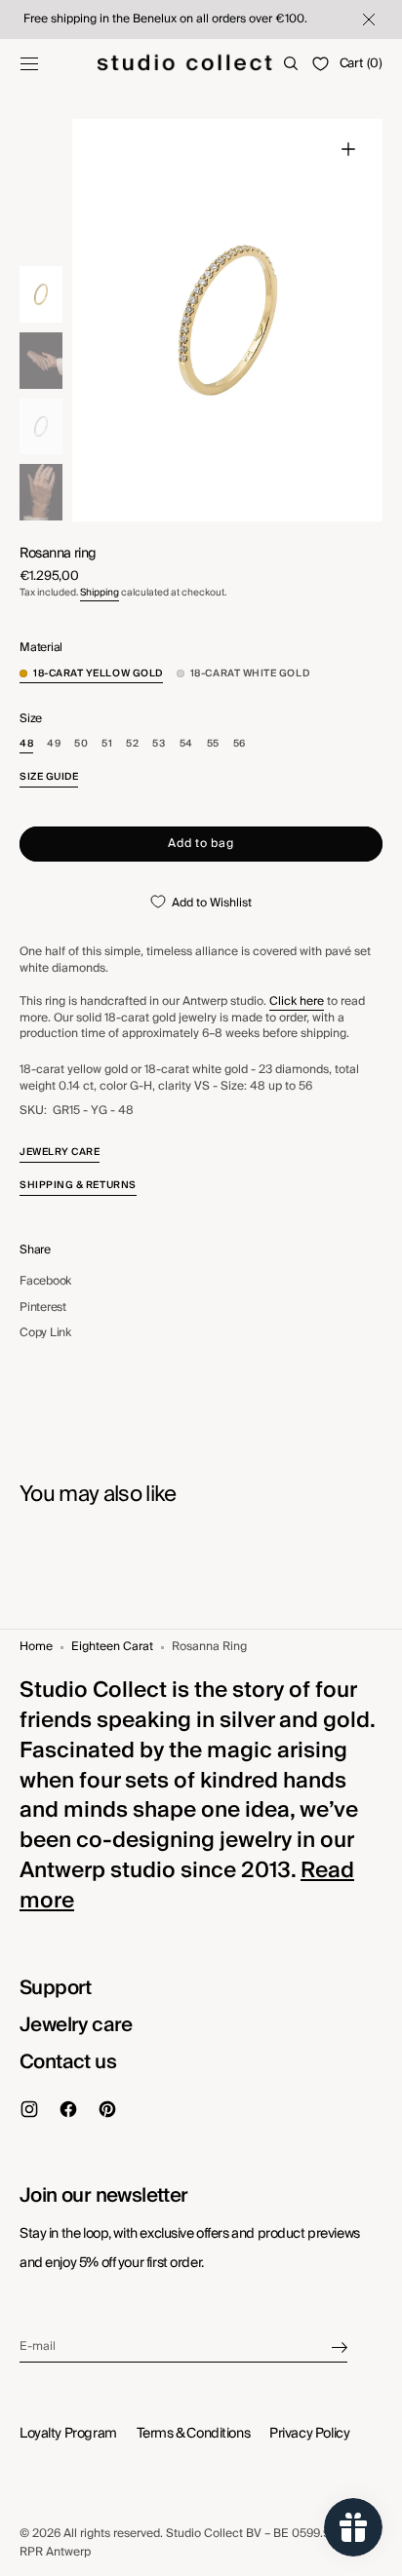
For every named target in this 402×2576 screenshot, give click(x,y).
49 (54, 744)
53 (159, 744)
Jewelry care (76, 2025)
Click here (297, 1001)
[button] (29, 63)
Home (36, 1648)
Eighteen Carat (112, 1648)
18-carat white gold (250, 674)
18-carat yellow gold (98, 674)
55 (213, 744)
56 (240, 744)
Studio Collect (204, 2534)
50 (81, 744)
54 (186, 744)
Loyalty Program (68, 2434)
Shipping (100, 593)
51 (107, 744)
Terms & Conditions (193, 2434)
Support (56, 1988)
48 (26, 744)
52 (132, 744)
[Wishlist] (321, 64)
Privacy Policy (309, 2434)
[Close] (367, 19)
